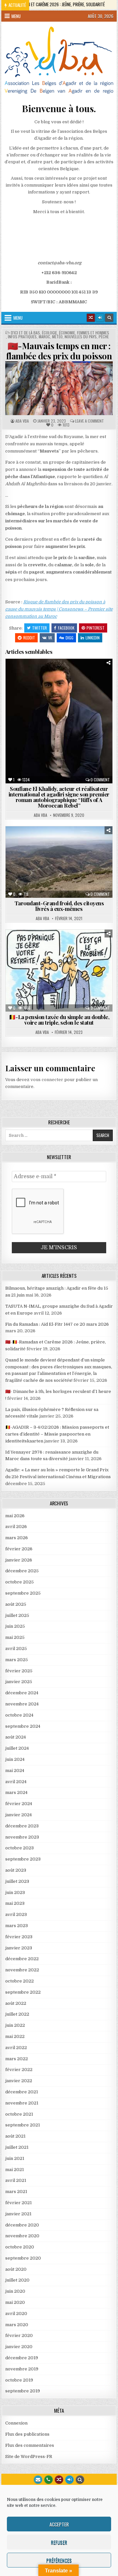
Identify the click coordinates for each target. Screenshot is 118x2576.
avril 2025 (16, 1649)
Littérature (84, 688)
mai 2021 (15, 2170)
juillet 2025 (17, 1615)
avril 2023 (16, 1914)
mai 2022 (15, 2036)
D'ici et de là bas (25, 333)
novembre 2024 (22, 1704)
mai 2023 (15, 1903)
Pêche (104, 337)
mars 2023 (17, 1926)
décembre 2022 (22, 1959)
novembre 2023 (22, 1837)
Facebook (66, 628)
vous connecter (47, 1080)
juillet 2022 (17, 2014)
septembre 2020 (23, 2258)
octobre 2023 (20, 1848)
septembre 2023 (23, 1859)
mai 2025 (15, 1637)
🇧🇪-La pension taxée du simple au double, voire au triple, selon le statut (59, 1020)
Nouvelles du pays (81, 337)
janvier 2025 (19, 1682)
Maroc (44, 337)
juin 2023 (15, 1892)
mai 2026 (15, 1516)
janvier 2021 (18, 2214)
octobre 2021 (19, 2114)
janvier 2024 (19, 1815)
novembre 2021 (22, 2103)
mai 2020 (15, 2302)
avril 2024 (16, 1782)
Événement (79, 682)
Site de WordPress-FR (29, 2456)
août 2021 (15, 2136)
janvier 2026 (19, 1560)
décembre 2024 (22, 1693)
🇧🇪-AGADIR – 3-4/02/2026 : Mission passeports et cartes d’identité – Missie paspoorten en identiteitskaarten (57, 1434)
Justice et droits (39, 959)
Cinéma (49, 675)
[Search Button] (109, 318)
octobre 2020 (20, 2247)
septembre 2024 (23, 1726)
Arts (28, 675)
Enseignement (46, 682)
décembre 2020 (22, 2225)
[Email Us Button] (38, 2480)
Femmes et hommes (93, 333)
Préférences (59, 2560)
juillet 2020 (17, 2280)
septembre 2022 (23, 1992)
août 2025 (16, 1604)
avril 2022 (16, 2048)
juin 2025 (15, 1626)
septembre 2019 (23, 2391)
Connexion (16, 2423)
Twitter (39, 628)
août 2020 (16, 2269)
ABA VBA (22, 421)
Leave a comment (89, 421)
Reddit (29, 638)
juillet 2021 (17, 2147)
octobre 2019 (19, 2380)
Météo (57, 337)
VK (50, 638)
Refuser (59, 2542)
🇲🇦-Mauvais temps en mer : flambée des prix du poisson (59, 351)
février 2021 (19, 2203)
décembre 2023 (22, 1826)
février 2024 (19, 1804)
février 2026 (19, 1549)
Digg (69, 638)
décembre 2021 (22, 2092)
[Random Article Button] (91, 318)
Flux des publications (27, 2434)
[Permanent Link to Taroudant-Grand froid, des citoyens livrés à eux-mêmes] (59, 862)
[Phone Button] (49, 2480)
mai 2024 (15, 1771)
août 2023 (16, 1870)
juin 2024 (15, 1759)
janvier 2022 (19, 2081)
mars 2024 (16, 1792)
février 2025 (19, 1671)
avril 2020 (16, 2314)
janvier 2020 (19, 2347)
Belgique (25, 946)
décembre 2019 (22, 2358)
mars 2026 (17, 1538)
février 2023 (19, 1937)
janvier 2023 (19, 1948)
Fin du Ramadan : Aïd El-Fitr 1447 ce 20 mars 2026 (57, 1324)
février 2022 (19, 2070)
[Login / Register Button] (69, 2480)
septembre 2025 (23, 1593)
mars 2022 (17, 2059)
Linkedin (93, 638)
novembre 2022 (22, 1970)
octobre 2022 (20, 1981)
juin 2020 (15, 2291)
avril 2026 (16, 1527)
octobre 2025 (20, 1582)
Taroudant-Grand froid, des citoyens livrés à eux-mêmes (59, 906)
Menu (16, 16)
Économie (67, 333)
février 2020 (19, 2335)
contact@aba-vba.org (59, 263)
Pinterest (96, 628)
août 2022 (16, 2003)
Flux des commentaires (30, 2445)
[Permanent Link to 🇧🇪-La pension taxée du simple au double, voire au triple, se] (59, 971)
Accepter (59, 2524)
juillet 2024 (17, 1748)
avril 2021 (16, 2180)
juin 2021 (15, 2158)
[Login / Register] (100, 318)
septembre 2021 (23, 2125)
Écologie (49, 333)
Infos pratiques (22, 337)
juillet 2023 (17, 1881)
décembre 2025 (22, 1571)
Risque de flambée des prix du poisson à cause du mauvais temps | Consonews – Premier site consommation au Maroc (59, 609)
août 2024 (16, 1737)
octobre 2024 (19, 1715)
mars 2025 (17, 1660)
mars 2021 (16, 2192)
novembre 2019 (22, 2369)
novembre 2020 (22, 2236)
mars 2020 (17, 2325)
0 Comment (100, 780)
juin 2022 (15, 2025)
